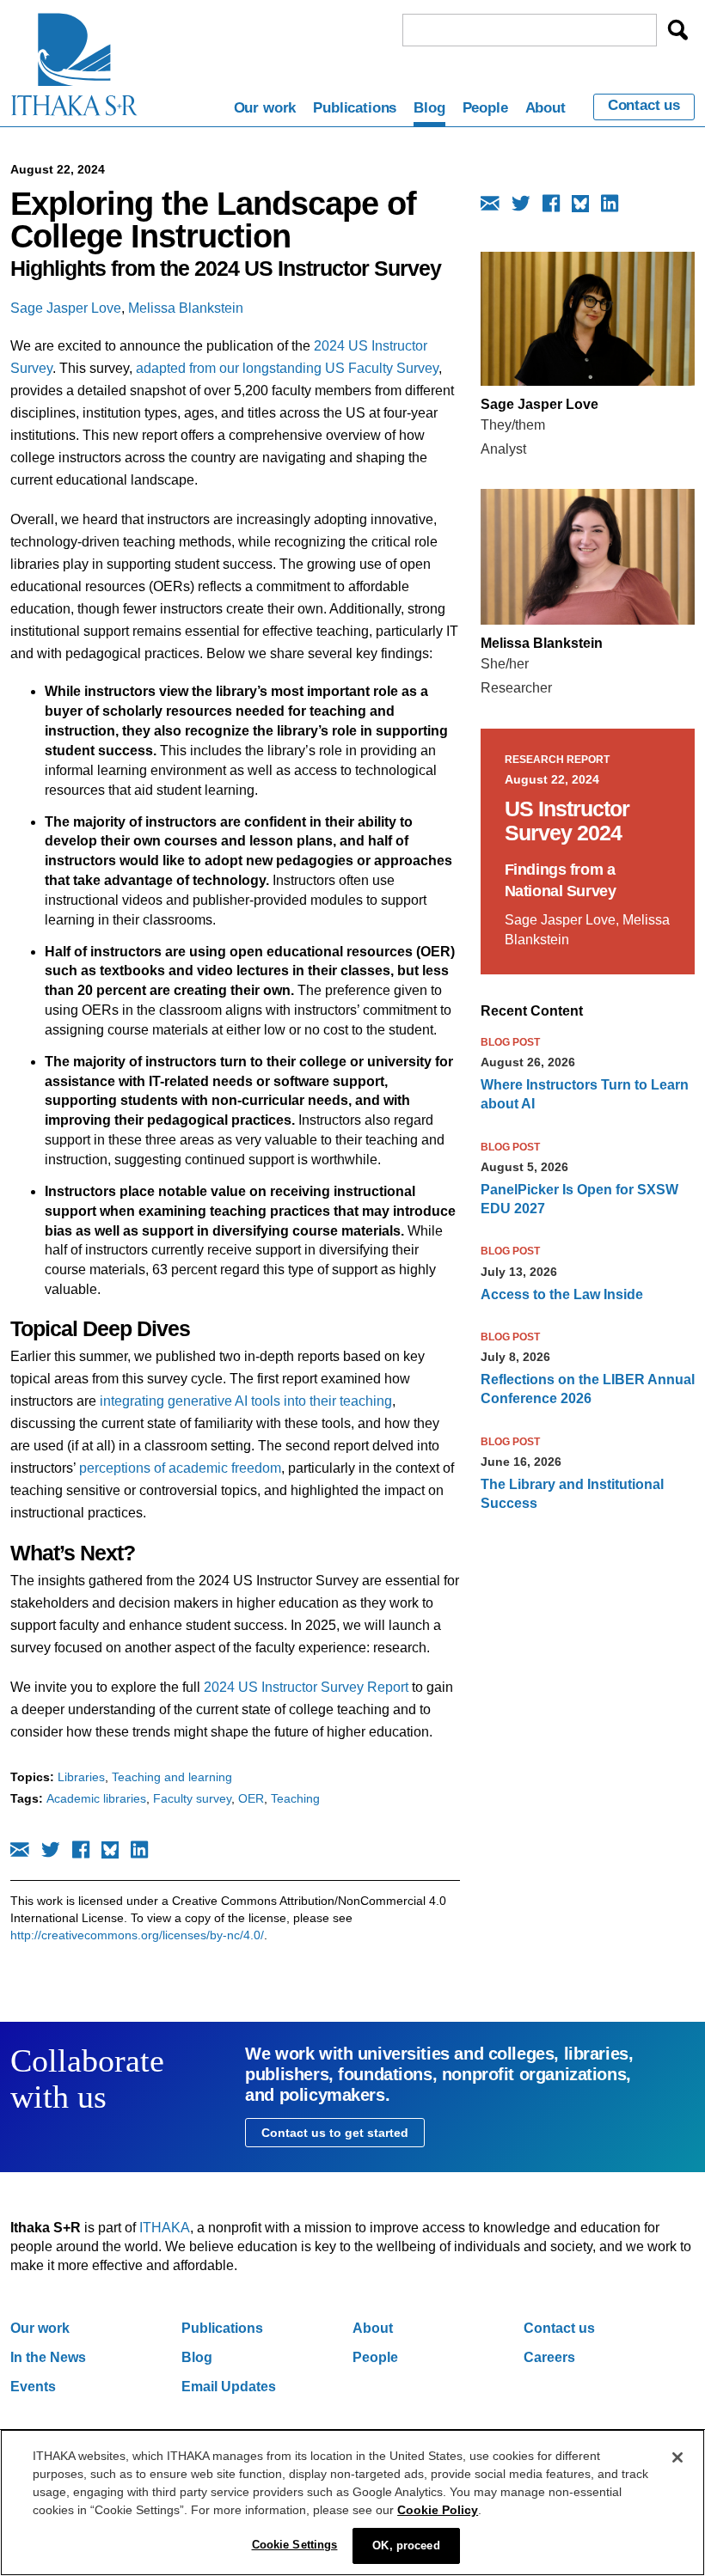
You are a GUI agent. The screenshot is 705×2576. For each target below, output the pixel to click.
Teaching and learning (172, 1777)
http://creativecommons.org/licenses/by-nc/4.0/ (137, 1935)
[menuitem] (265, 111)
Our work (265, 108)
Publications (355, 108)
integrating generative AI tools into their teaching (246, 1401)
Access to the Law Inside (562, 1294)
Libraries (81, 1777)
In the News (48, 2357)
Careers (549, 2357)
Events (33, 2387)
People (485, 108)
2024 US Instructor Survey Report (308, 1687)
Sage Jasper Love (66, 308)
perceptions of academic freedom (180, 1468)
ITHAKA (165, 2228)
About (546, 108)
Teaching (295, 1798)
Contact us (644, 106)
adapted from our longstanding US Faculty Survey (287, 368)
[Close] (677, 2457)
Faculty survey (192, 1798)
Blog (429, 108)
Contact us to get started (335, 2133)
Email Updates (229, 2387)
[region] (352, 2503)
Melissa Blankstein (186, 308)
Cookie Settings (295, 2545)
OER (251, 1798)
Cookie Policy (438, 2510)
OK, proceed (406, 2545)
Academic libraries (96, 1798)
